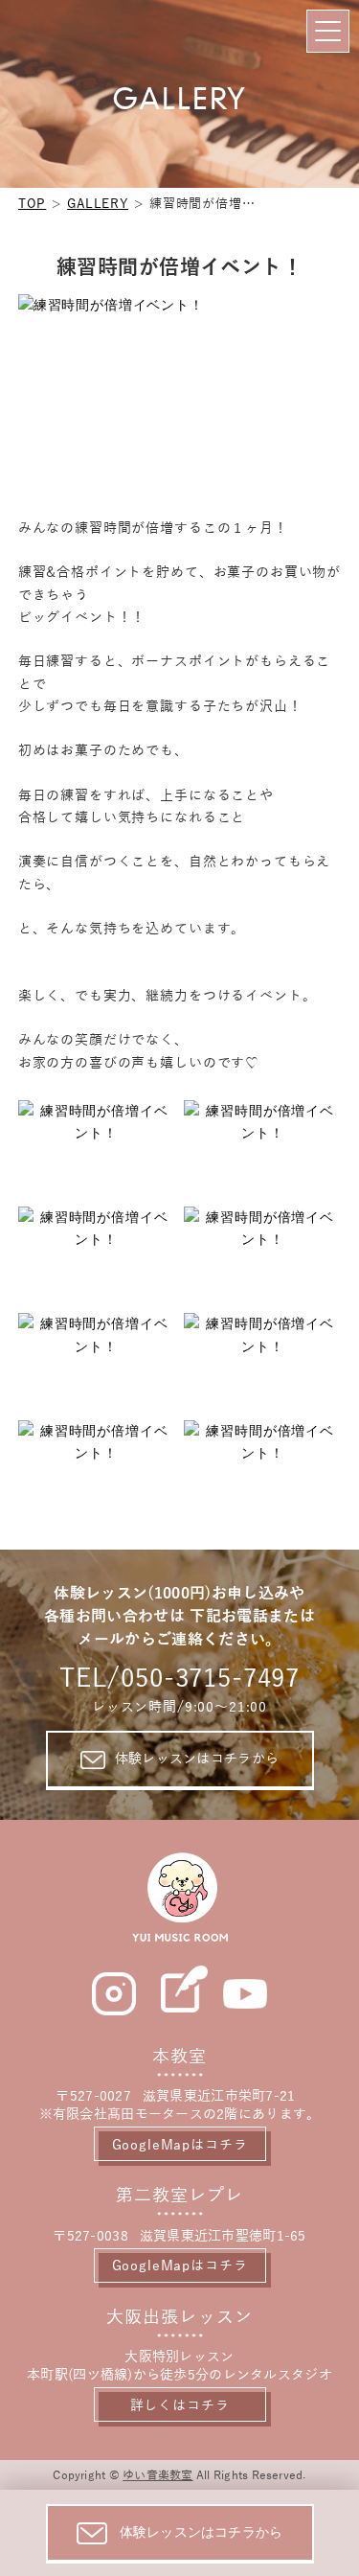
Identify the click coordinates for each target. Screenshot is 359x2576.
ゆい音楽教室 (157, 2475)
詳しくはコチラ (180, 2406)
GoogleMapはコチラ (180, 2145)
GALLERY (98, 204)
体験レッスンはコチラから (197, 1759)
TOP (33, 204)
